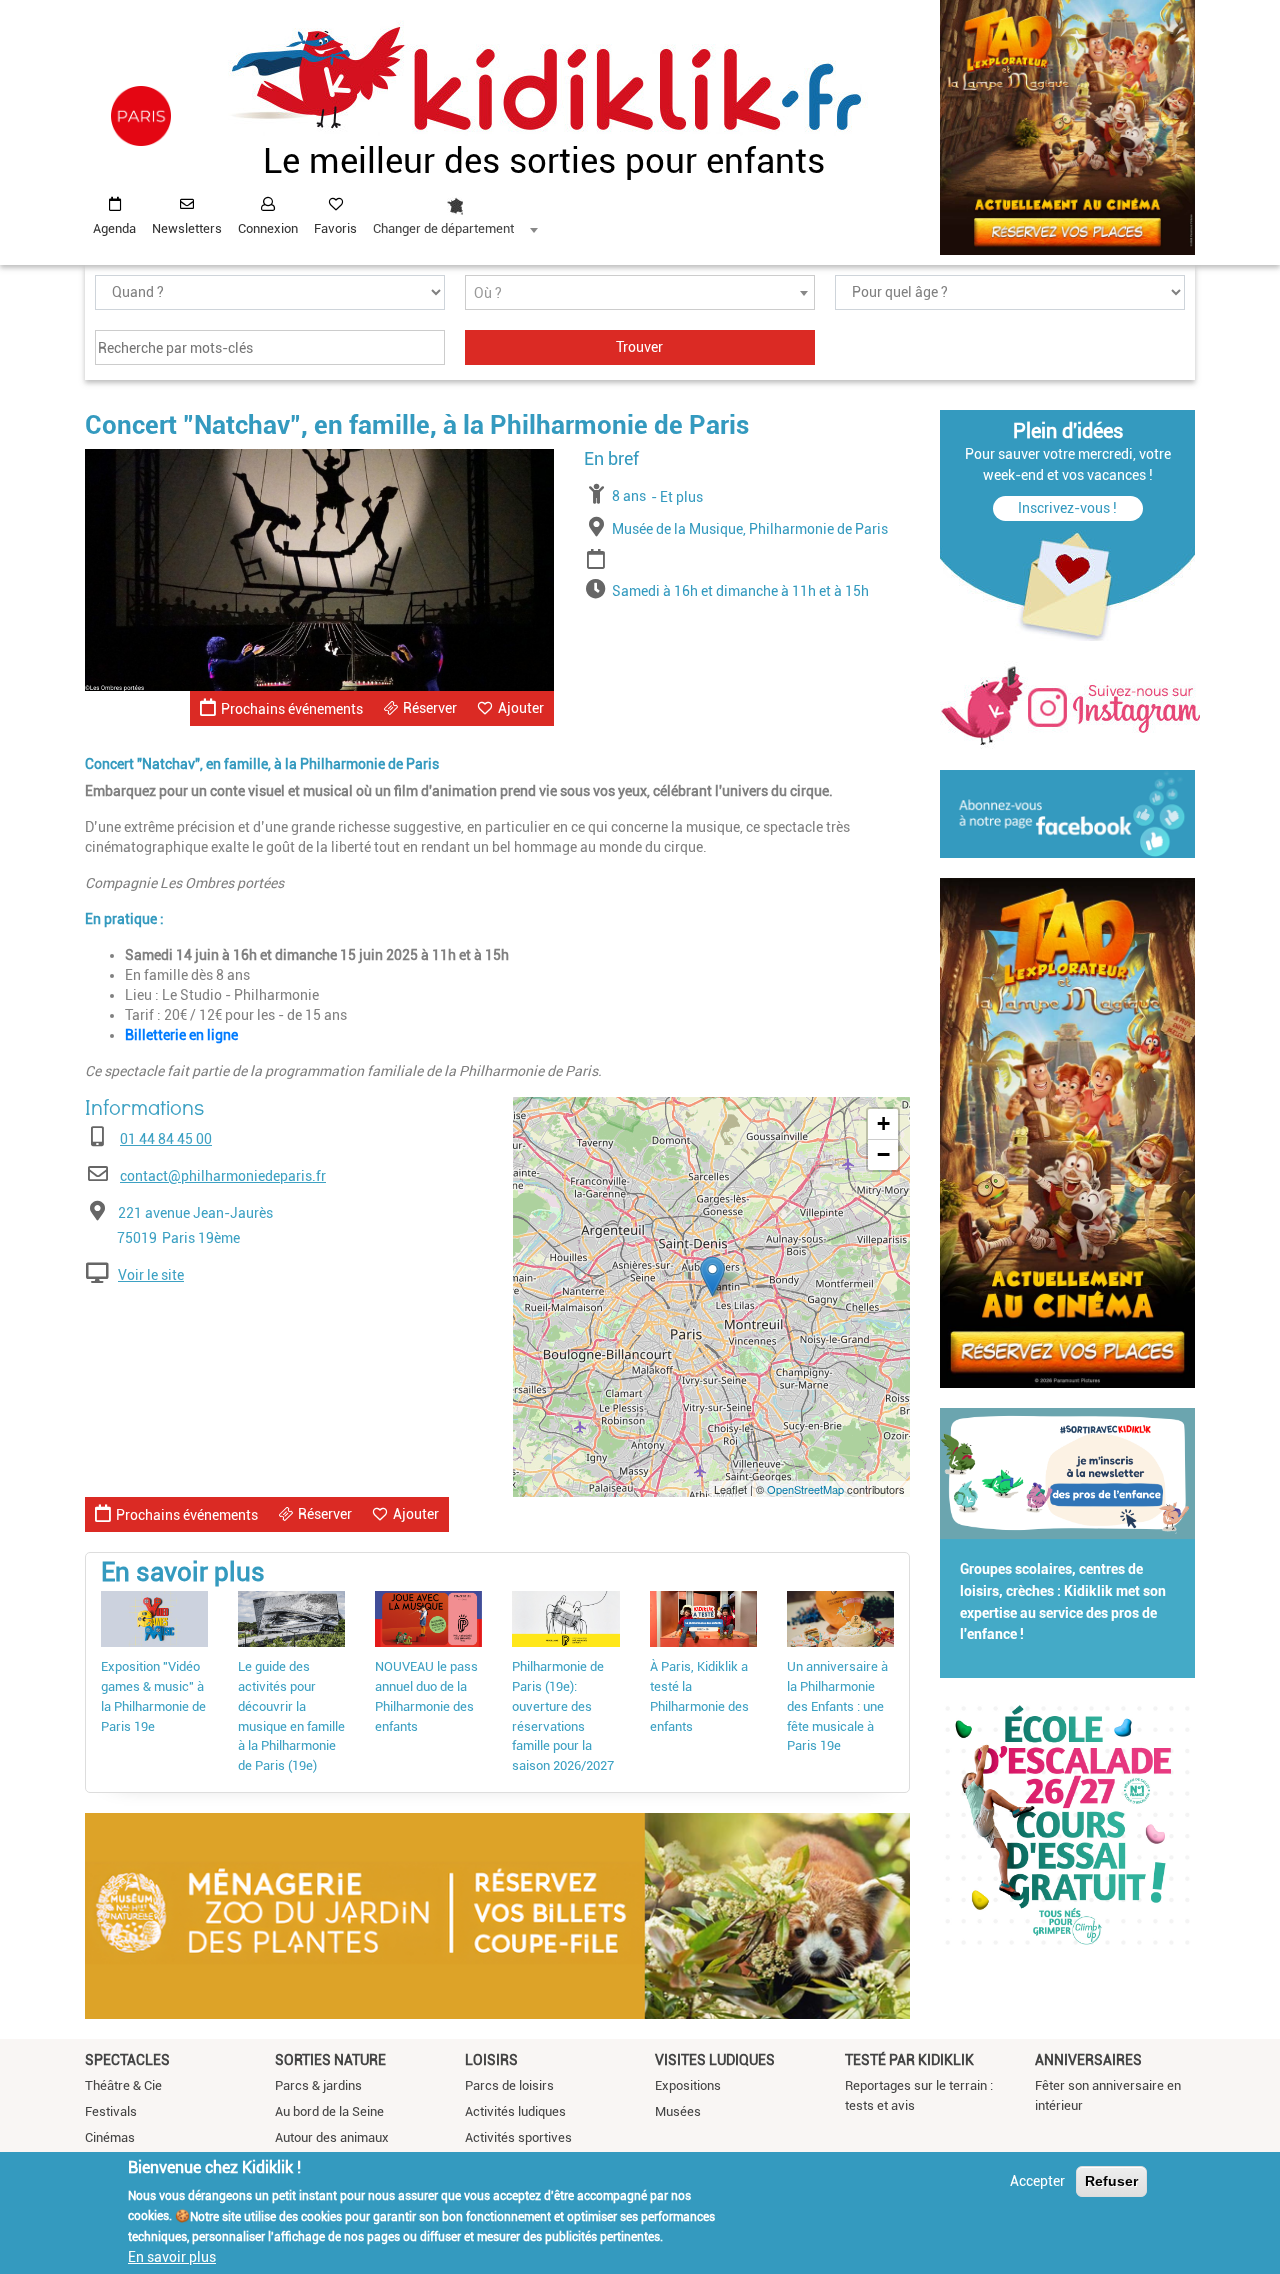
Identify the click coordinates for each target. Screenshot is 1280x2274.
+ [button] (883, 1123)
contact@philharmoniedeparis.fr (223, 1176)
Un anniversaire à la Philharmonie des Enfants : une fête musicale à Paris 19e (837, 1706)
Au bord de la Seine (329, 2111)
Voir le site (151, 1275)
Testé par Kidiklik (909, 2060)
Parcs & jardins (318, 2085)
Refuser (1111, 2181)
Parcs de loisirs (509, 2085)
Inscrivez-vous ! (1067, 508)
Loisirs (491, 2060)
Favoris (335, 228)
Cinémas (110, 2137)
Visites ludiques (715, 2060)
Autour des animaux (332, 2137)
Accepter (1037, 2181)
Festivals (111, 2111)
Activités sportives (518, 2137)
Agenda (114, 228)
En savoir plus (172, 2257)
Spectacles (127, 2060)
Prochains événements (292, 709)
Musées (678, 2111)
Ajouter (521, 708)
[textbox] (640, 293)
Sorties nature (330, 2060)
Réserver (430, 708)
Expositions (688, 2085)
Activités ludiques (515, 2111)
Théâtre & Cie (123, 2085)
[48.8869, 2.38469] (712, 1276)
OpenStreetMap (805, 1489)
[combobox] (455, 211)
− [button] (883, 1154)
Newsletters (187, 228)
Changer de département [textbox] (443, 228)
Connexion (268, 228)
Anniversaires (1088, 2060)
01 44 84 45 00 (166, 1139)
